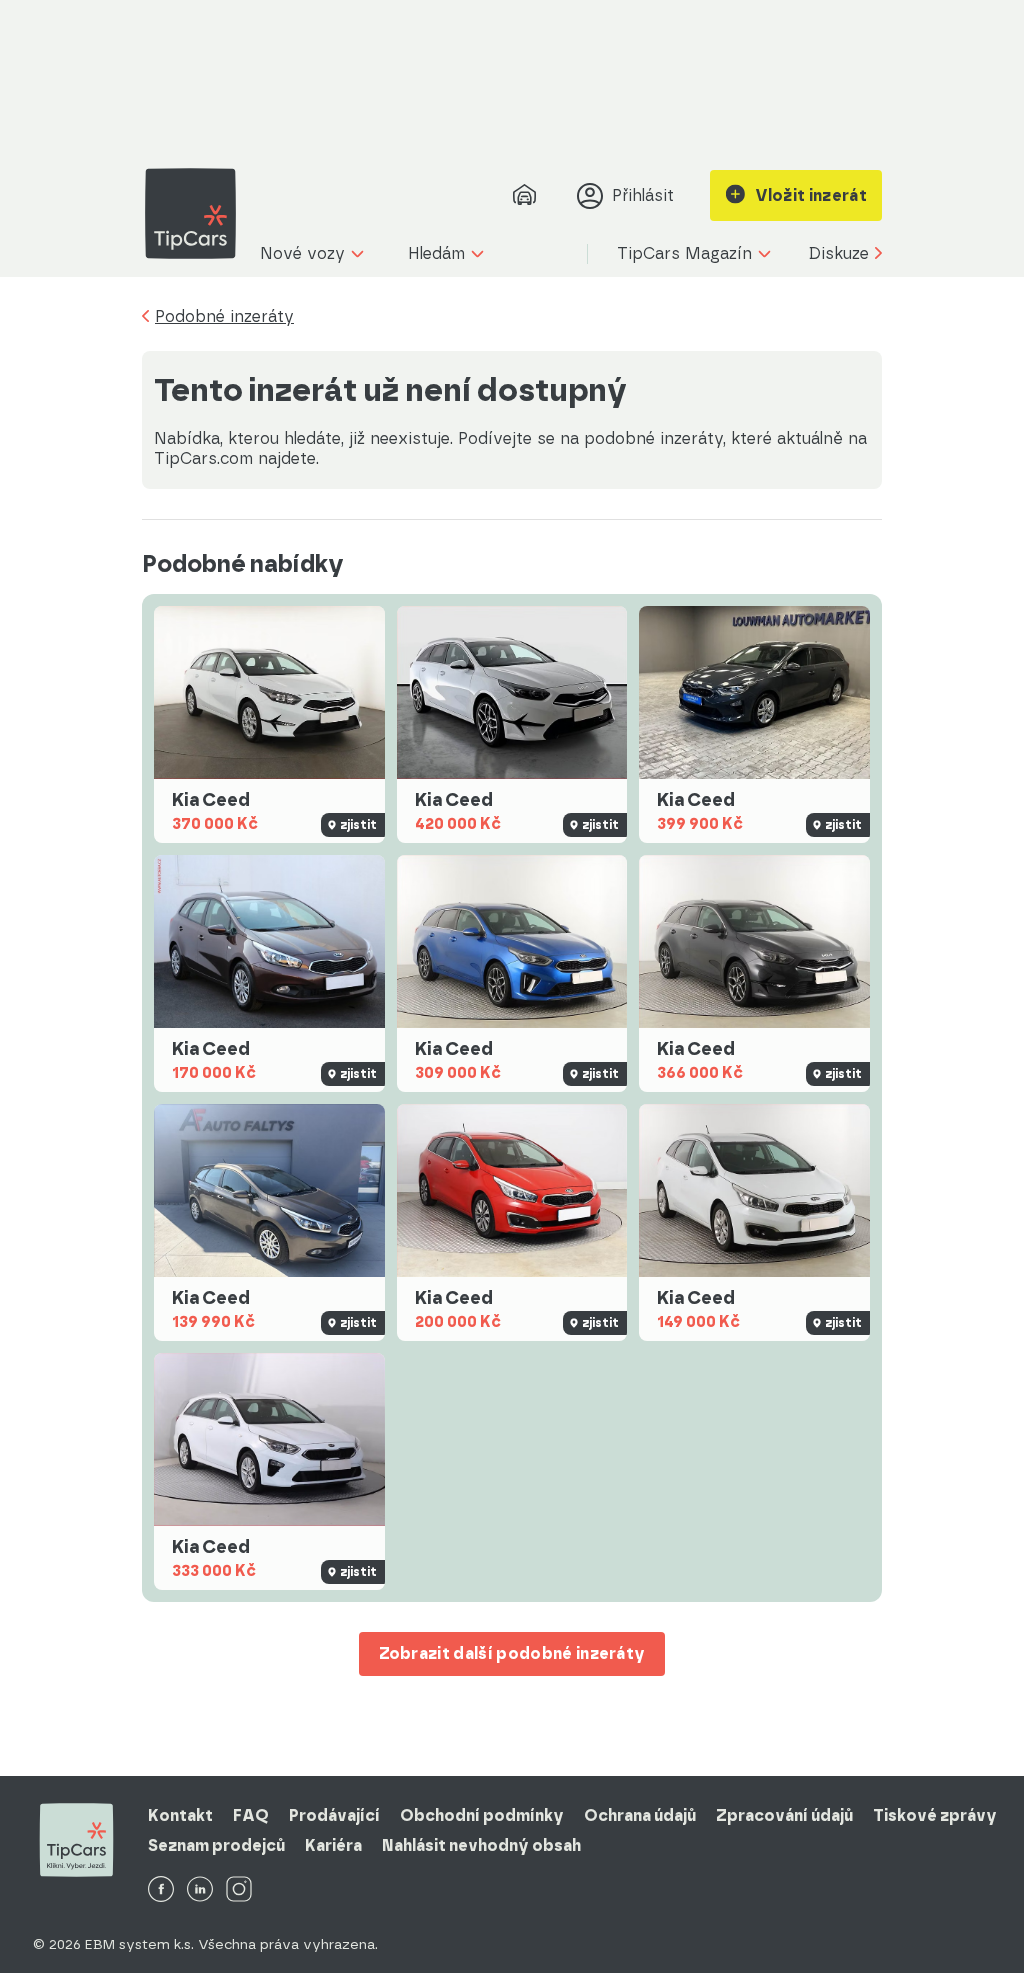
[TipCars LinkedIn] (200, 1890)
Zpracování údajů (784, 1815)
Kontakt (180, 1815)
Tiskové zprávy (935, 1815)
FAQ (251, 1815)
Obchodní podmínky (482, 1815)
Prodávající (334, 1815)
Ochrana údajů (640, 1815)
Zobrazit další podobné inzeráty (512, 1653)
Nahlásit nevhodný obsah (481, 1845)
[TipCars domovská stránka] (198, 213)
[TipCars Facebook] (161, 1890)
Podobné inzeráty (224, 317)
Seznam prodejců (216, 1845)
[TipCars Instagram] (239, 1890)
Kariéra (333, 1845)
